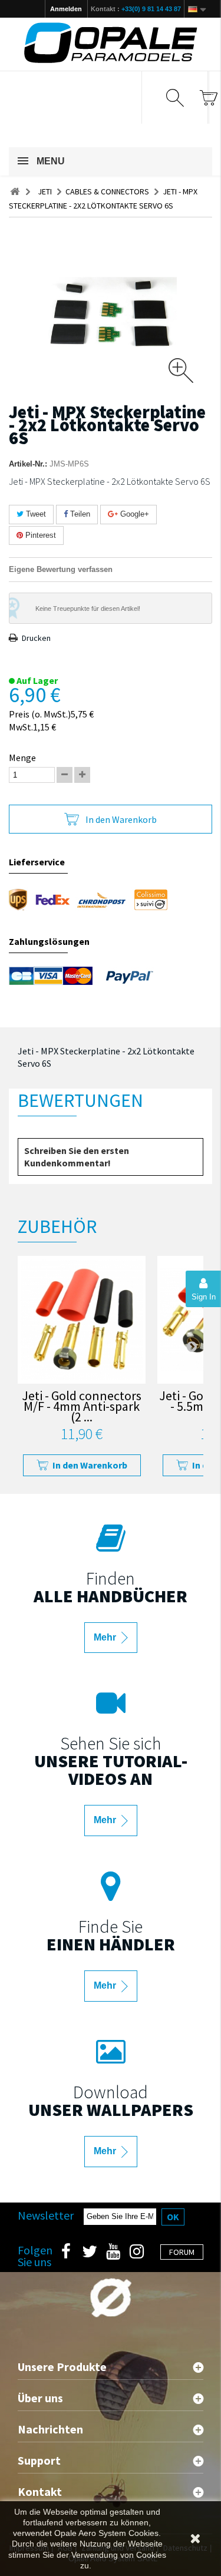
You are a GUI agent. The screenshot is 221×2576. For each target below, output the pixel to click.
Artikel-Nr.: (28, 464)
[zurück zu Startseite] (15, 192)
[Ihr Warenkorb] (208, 97)
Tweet (35, 514)
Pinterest (39, 535)
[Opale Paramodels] (111, 43)
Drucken (36, 638)
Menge (22, 758)
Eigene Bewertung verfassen (61, 569)
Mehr (106, 1637)
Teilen (79, 514)
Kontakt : (136, 9)
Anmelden (66, 9)
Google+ (133, 514)
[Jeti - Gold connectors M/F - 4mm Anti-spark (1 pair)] (82, 1320)
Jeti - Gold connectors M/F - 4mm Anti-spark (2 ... (82, 1408)
